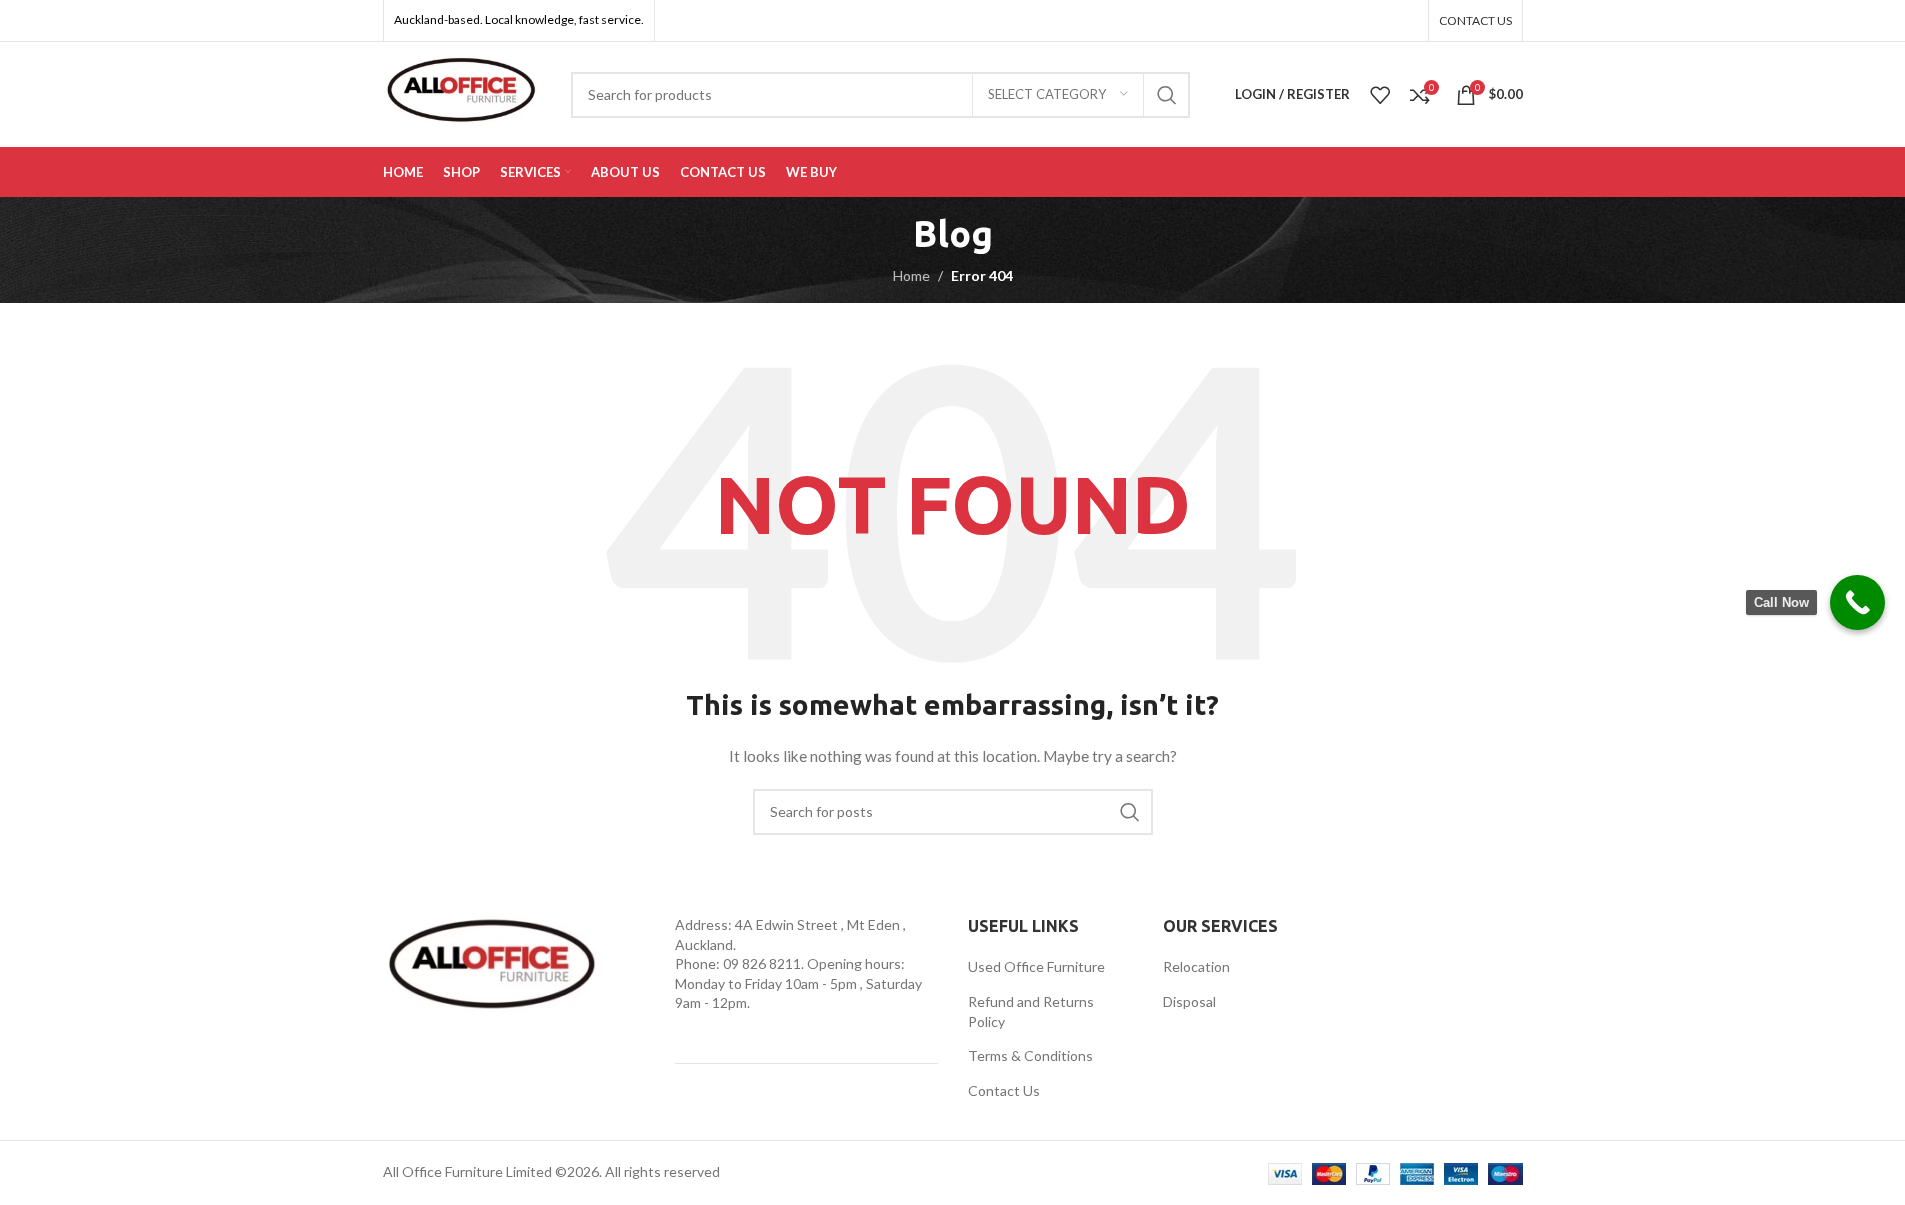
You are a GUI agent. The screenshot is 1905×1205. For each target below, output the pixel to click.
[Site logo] (462, 92)
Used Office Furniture (1036, 966)
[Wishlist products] (1380, 95)
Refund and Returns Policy (1031, 1011)
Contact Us (1004, 1090)
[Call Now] (1857, 602)
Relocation (1196, 966)
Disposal (1189, 1001)
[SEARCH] (1167, 95)
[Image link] (493, 968)
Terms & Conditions (1030, 1055)
